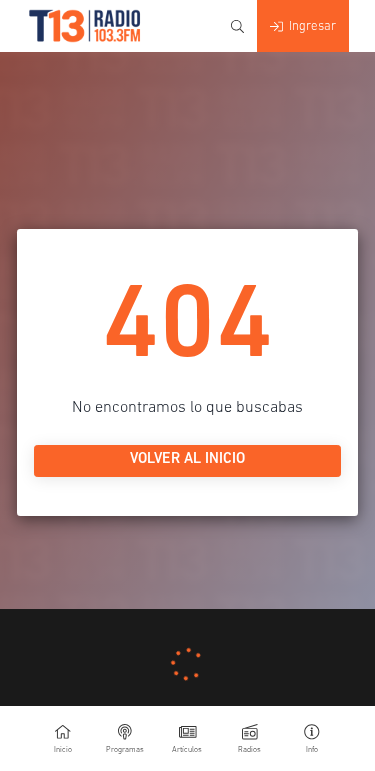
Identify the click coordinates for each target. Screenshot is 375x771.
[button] (312, 738)
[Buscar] (237, 26)
